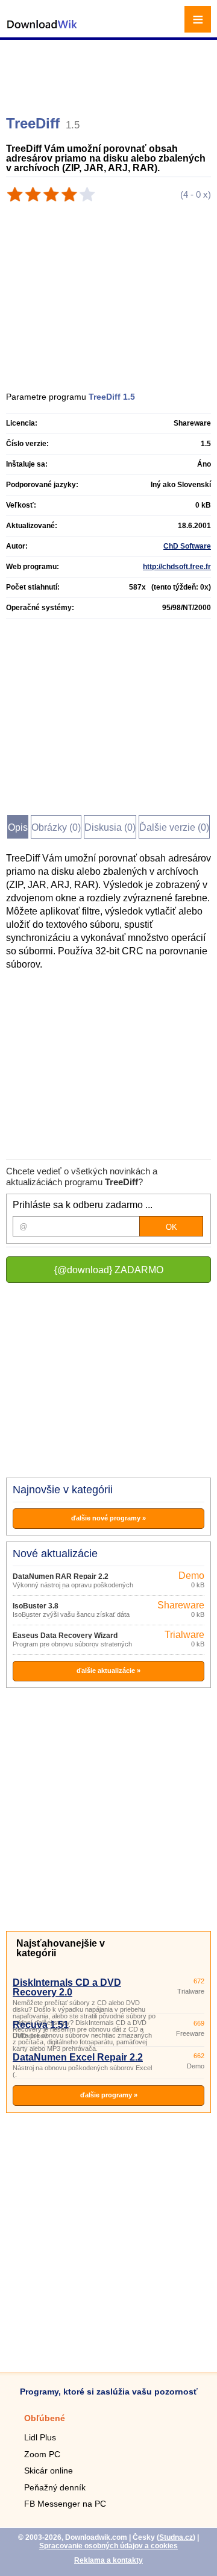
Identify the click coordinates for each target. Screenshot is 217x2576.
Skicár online (49, 2471)
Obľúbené (45, 2418)
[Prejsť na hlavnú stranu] (42, 30)
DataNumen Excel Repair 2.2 (78, 2057)
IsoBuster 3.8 (36, 1606)
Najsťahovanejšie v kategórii (61, 1948)
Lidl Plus (40, 2437)
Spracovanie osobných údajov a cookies (108, 2546)
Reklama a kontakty (108, 2560)
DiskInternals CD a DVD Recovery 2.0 (67, 1987)
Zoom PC (42, 2454)
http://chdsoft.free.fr (177, 567)
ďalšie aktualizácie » (108, 1671)
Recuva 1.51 (41, 2025)
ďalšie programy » (109, 2095)
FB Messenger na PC (65, 2504)
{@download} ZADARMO (109, 1270)
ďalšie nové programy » (108, 1518)
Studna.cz (176, 2537)
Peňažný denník (55, 2487)
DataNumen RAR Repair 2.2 (61, 1576)
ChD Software (187, 546)
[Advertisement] (110, 72)
